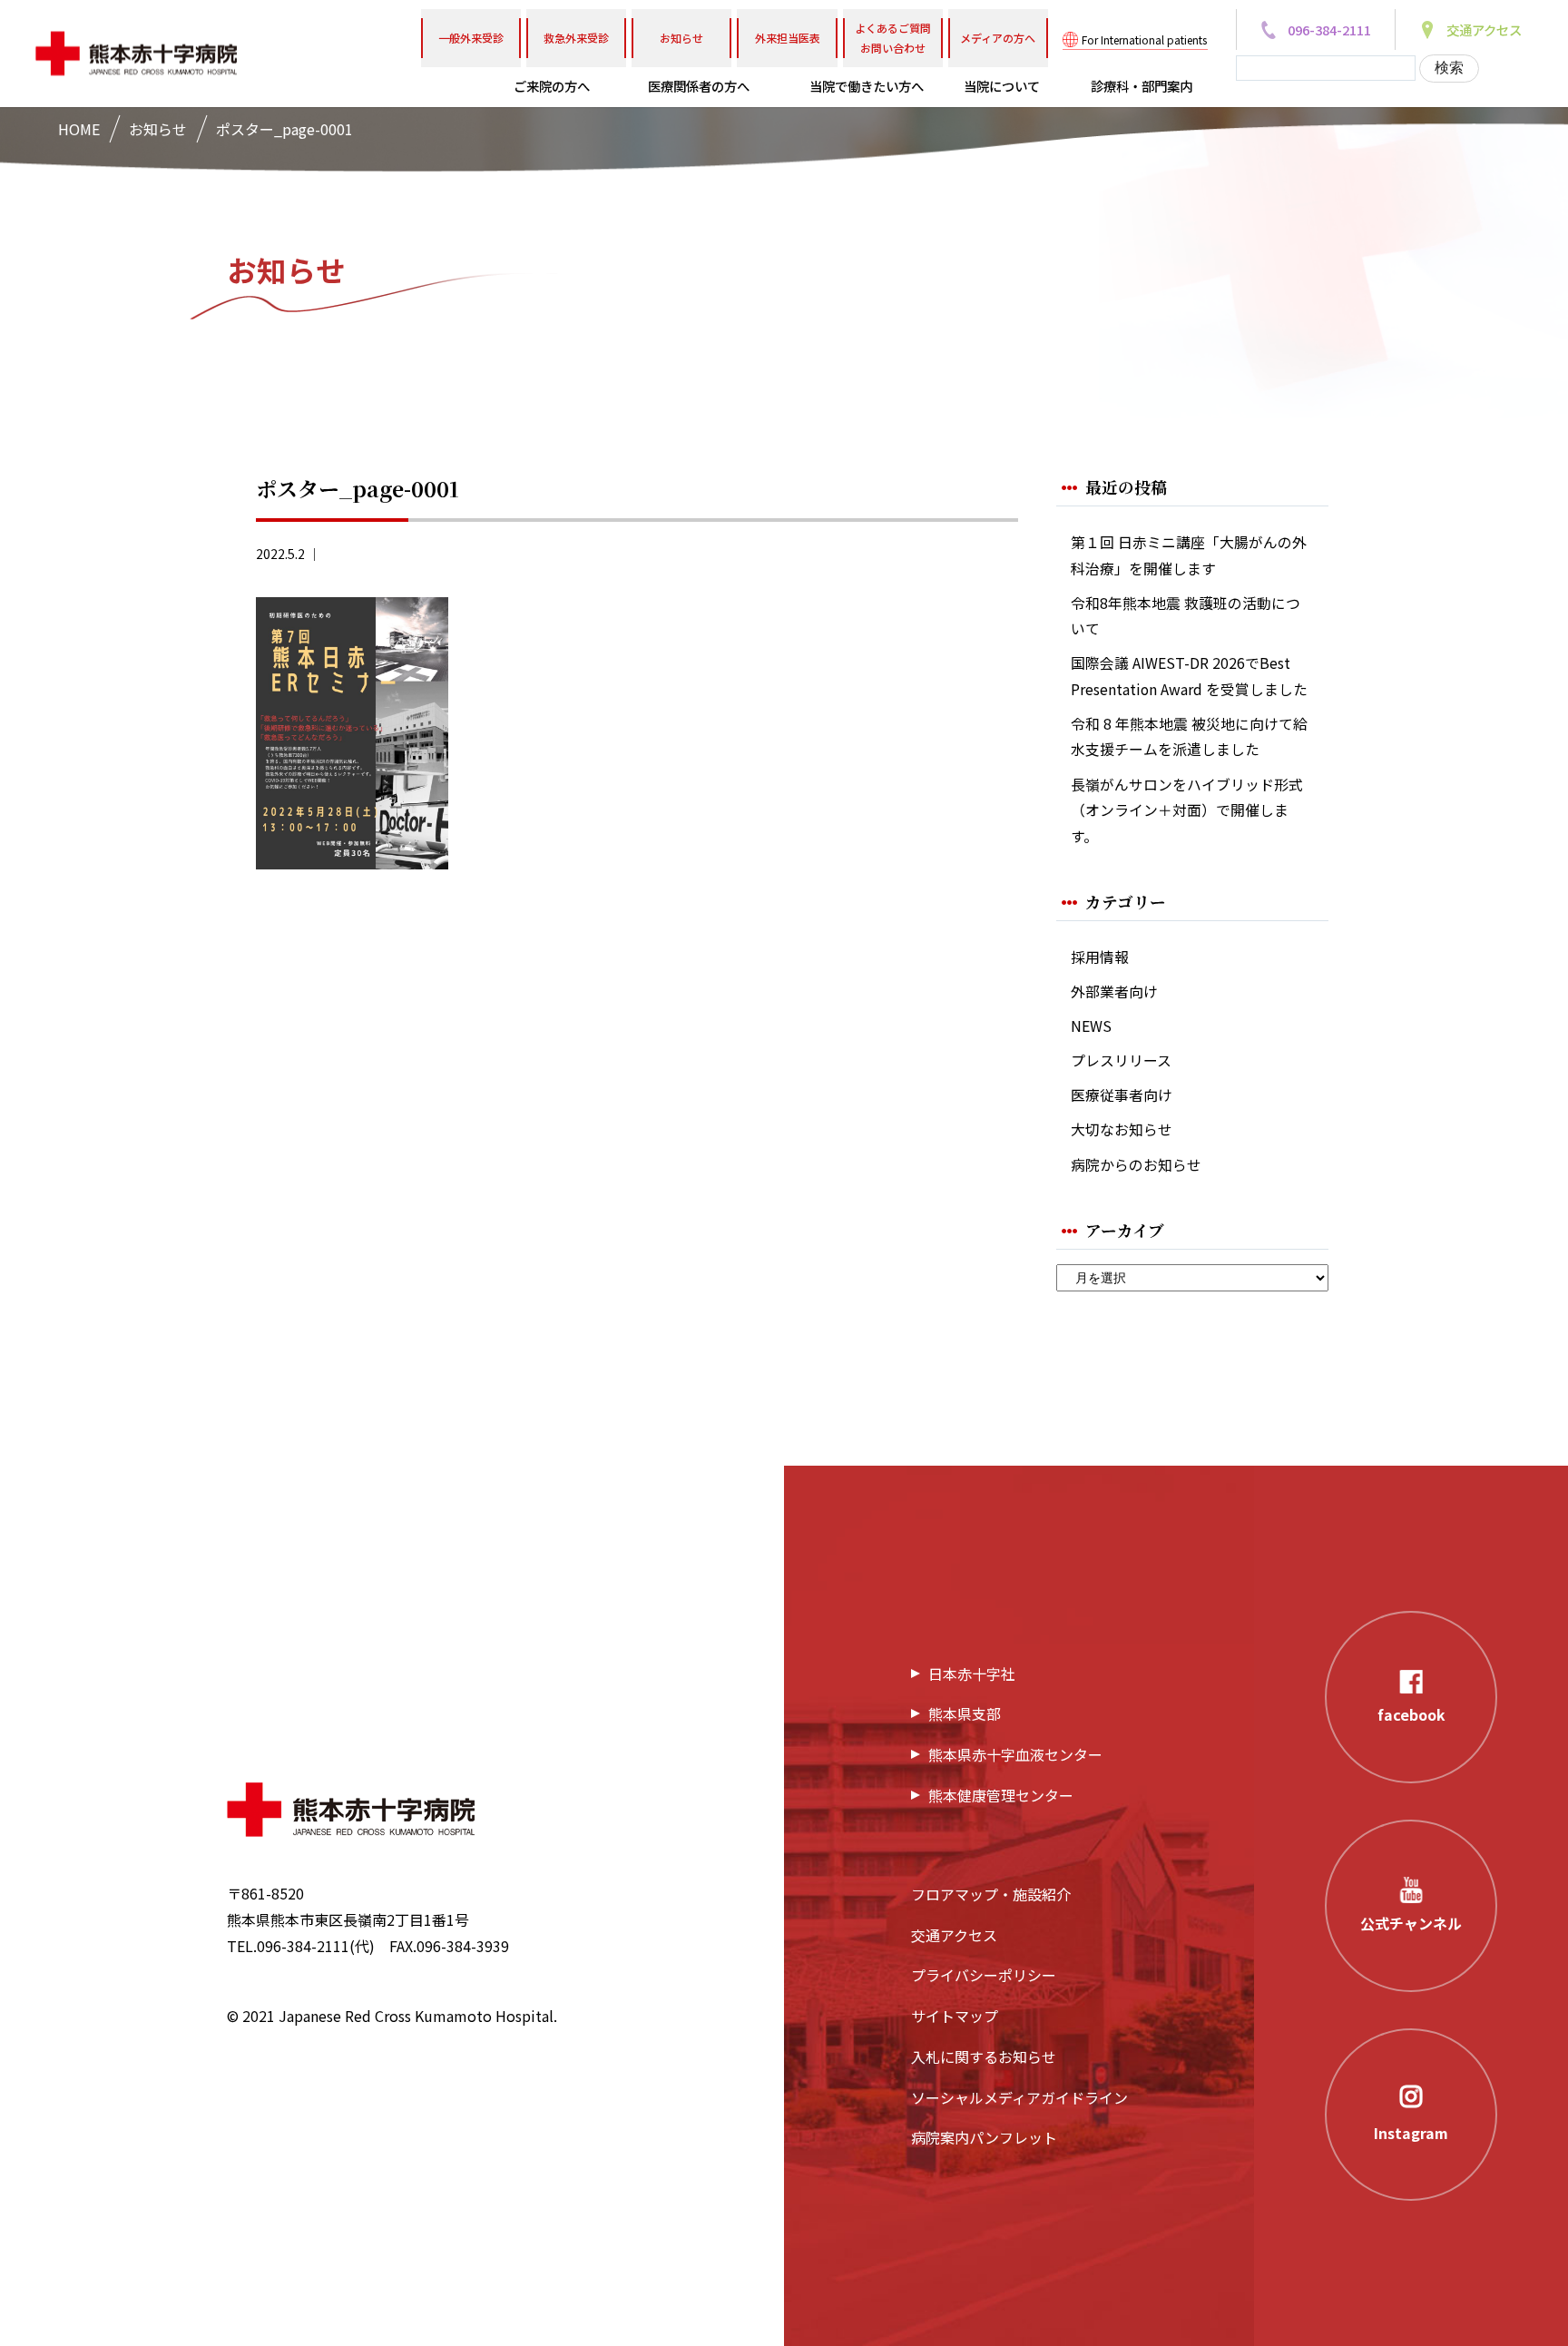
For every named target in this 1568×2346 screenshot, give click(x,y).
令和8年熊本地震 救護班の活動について (1186, 616)
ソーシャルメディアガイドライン (1019, 2097)
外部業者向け (1114, 991)
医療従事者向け (1122, 1095)
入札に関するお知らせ (984, 2056)
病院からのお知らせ (1136, 1165)
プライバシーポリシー (984, 1975)
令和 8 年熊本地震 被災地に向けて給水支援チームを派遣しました (1189, 737)
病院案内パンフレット (984, 2137)
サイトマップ (955, 2016)
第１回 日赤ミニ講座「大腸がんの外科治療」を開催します (1189, 555)
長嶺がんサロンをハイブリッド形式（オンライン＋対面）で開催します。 (1187, 810)
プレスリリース (1121, 1060)
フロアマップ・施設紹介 (991, 1894)
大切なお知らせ (1122, 1129)
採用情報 (1100, 957)
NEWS (1091, 1026)
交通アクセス (954, 1935)
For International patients (1144, 39)
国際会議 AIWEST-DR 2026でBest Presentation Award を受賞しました (1189, 676)
